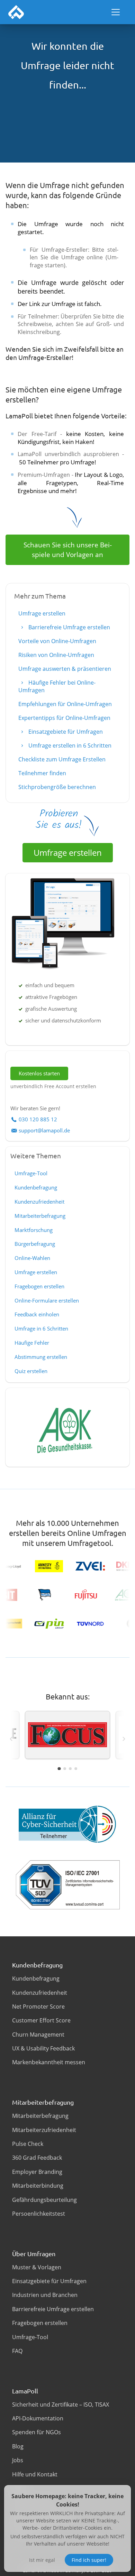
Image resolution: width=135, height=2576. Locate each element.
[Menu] (116, 12)
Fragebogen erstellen (39, 1286)
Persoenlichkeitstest (39, 2214)
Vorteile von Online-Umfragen (57, 641)
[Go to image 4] (76, 1769)
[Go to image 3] (70, 1769)
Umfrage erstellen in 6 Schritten (69, 745)
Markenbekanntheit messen (49, 2062)
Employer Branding (37, 2172)
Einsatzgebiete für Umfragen (65, 732)
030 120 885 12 (38, 1119)
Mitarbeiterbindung (38, 2186)
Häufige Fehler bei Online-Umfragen (57, 686)
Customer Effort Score (41, 2020)
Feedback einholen (37, 1314)
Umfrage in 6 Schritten (41, 1328)
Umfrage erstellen (42, 613)
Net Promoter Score (38, 2007)
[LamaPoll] (16, 12)
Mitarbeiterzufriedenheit (44, 2130)
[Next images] (124, 1739)
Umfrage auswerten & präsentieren (65, 669)
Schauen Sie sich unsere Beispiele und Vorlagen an (68, 550)
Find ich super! (89, 2560)
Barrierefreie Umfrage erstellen (69, 627)
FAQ (17, 2351)
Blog (18, 2446)
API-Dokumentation (38, 2418)
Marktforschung (34, 1230)
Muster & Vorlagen (37, 2267)
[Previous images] (11, 1739)
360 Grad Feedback (37, 2158)
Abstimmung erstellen (41, 1357)
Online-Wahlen (32, 1258)
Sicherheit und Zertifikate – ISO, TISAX (61, 2404)
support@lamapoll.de (44, 1130)
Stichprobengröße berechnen (57, 787)
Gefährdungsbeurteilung (44, 2200)
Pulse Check (28, 2144)
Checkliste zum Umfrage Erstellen (62, 759)
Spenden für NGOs (37, 2432)
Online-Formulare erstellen (47, 1300)
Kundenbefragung (36, 1187)
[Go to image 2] (65, 1769)
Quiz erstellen (31, 1371)
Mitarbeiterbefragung (40, 1216)
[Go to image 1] (59, 1768)
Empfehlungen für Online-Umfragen (65, 704)
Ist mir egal (42, 2560)
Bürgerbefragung (35, 1244)
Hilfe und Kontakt (35, 2474)
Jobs (18, 2460)
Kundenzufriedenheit (39, 1202)
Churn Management (38, 2035)
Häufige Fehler (32, 1343)
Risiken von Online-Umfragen (56, 655)
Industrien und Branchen (45, 2295)
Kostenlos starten (39, 1073)
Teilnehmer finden (42, 773)
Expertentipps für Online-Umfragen (64, 718)
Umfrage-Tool (31, 1173)
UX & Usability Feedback (43, 2048)
